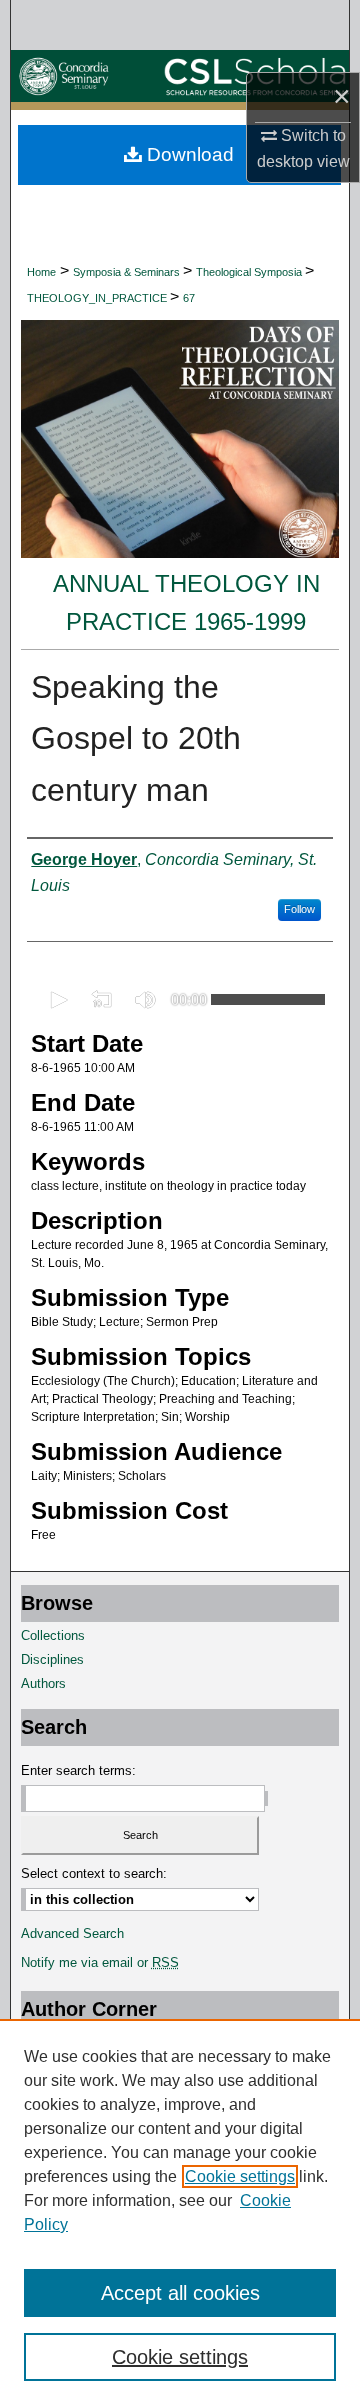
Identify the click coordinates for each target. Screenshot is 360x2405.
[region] (180, 2212)
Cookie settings (240, 2176)
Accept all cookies (180, 2293)
